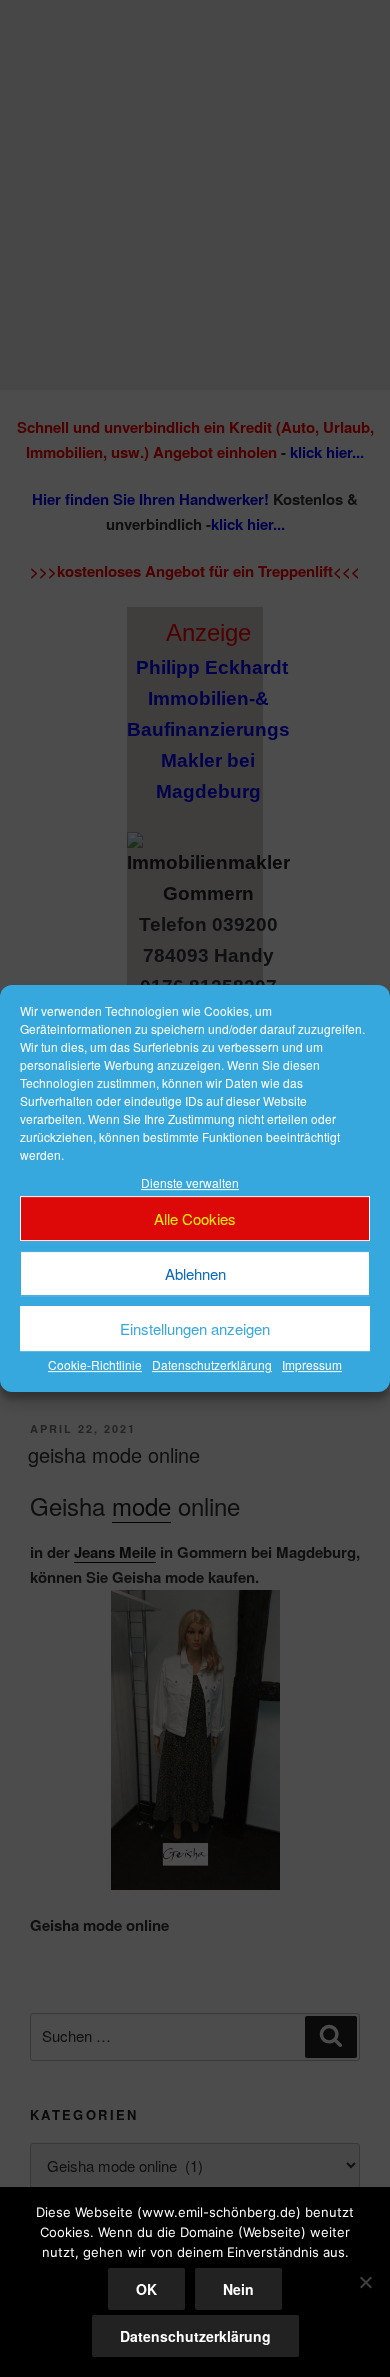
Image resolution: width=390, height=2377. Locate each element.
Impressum (312, 1365)
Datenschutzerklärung (212, 1365)
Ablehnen (195, 1273)
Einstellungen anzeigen (195, 1328)
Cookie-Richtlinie (95, 1365)
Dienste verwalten (190, 1182)
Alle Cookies (195, 1218)
